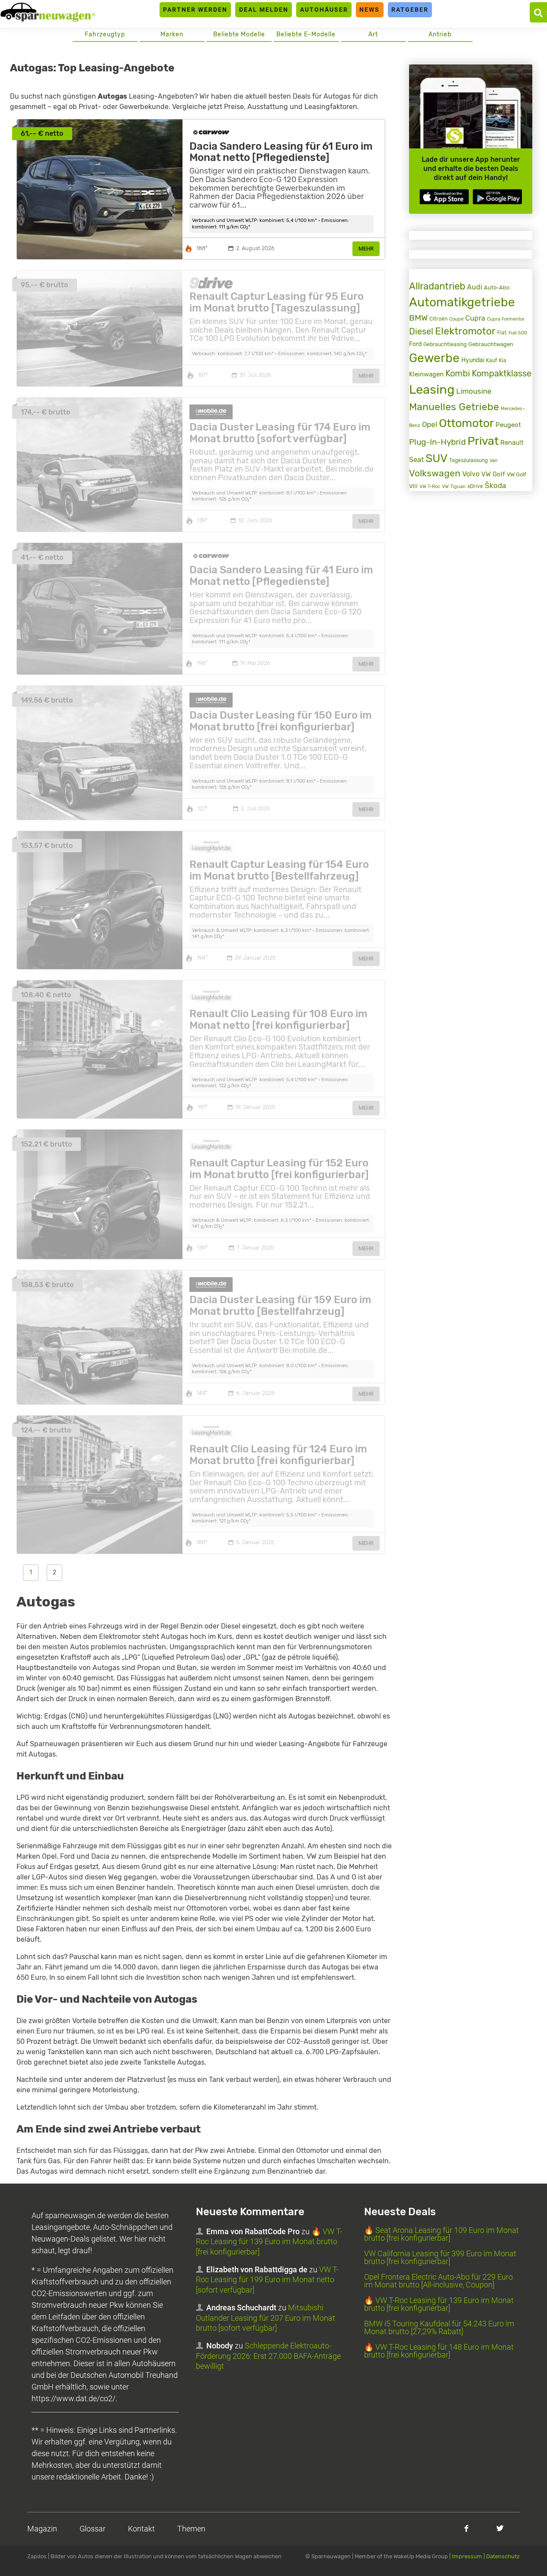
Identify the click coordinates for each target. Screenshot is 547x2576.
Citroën (438, 319)
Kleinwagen (426, 374)
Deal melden (264, 10)
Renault (512, 443)
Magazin (42, 2529)
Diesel (421, 331)
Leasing (432, 389)
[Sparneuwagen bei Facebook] (466, 2528)
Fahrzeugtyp (105, 34)
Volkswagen (435, 473)
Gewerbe (434, 358)
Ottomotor (466, 423)
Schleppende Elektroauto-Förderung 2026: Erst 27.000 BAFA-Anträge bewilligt (268, 2356)
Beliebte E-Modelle (306, 34)
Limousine (474, 391)
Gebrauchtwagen (491, 344)
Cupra (475, 318)
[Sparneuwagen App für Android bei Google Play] (497, 197)
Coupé (456, 319)
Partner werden (195, 10)
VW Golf (493, 474)
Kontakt (141, 2529)
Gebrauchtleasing (445, 344)
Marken (172, 34)
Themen (191, 2529)
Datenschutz (503, 2556)
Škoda (495, 485)
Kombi (458, 373)
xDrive (475, 486)
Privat (483, 441)
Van (494, 460)
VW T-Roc (430, 487)
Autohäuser (324, 10)
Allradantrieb (437, 286)
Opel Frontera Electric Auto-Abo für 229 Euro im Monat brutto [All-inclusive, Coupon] (438, 2281)
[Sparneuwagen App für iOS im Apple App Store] (444, 197)
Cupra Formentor (506, 319)
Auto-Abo (497, 287)
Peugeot (508, 425)
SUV (437, 458)
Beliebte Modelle (239, 34)
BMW (418, 318)
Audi (475, 287)
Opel (430, 424)
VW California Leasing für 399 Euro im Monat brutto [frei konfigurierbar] (440, 2257)
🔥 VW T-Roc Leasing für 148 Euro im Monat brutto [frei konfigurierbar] (439, 2351)
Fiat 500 (518, 333)
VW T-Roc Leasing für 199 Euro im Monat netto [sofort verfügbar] (267, 2280)
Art (373, 34)
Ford (415, 344)
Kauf (492, 360)
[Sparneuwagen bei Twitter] (500, 2528)
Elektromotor (465, 331)
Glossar (93, 2529)
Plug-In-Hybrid (437, 442)
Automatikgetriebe (462, 302)
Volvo (471, 474)
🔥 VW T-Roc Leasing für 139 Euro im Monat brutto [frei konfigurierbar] (269, 2242)
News (369, 10)
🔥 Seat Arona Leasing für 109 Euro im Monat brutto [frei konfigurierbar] (441, 2234)
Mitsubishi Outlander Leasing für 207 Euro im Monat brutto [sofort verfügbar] (266, 2318)
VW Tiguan (454, 487)
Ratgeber (410, 10)
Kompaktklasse (502, 374)
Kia (503, 360)
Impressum (467, 2556)
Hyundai (473, 360)
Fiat (502, 333)
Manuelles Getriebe (454, 407)
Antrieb (440, 34)
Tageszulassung (469, 460)
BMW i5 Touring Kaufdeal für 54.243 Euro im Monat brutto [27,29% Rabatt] (439, 2327)
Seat (416, 460)
